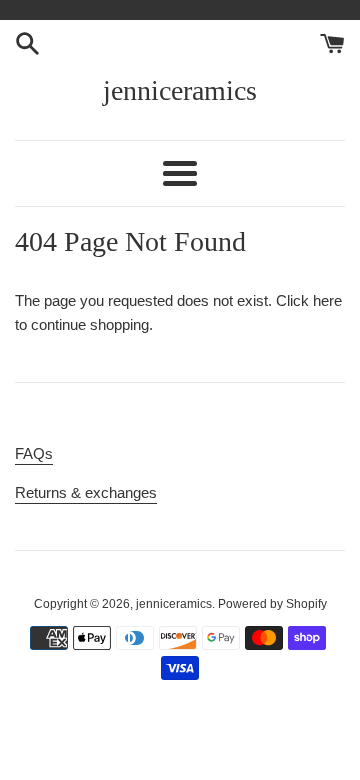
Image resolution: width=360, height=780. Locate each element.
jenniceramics (180, 90)
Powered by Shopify (272, 604)
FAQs (34, 453)
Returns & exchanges (86, 492)
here (327, 300)
